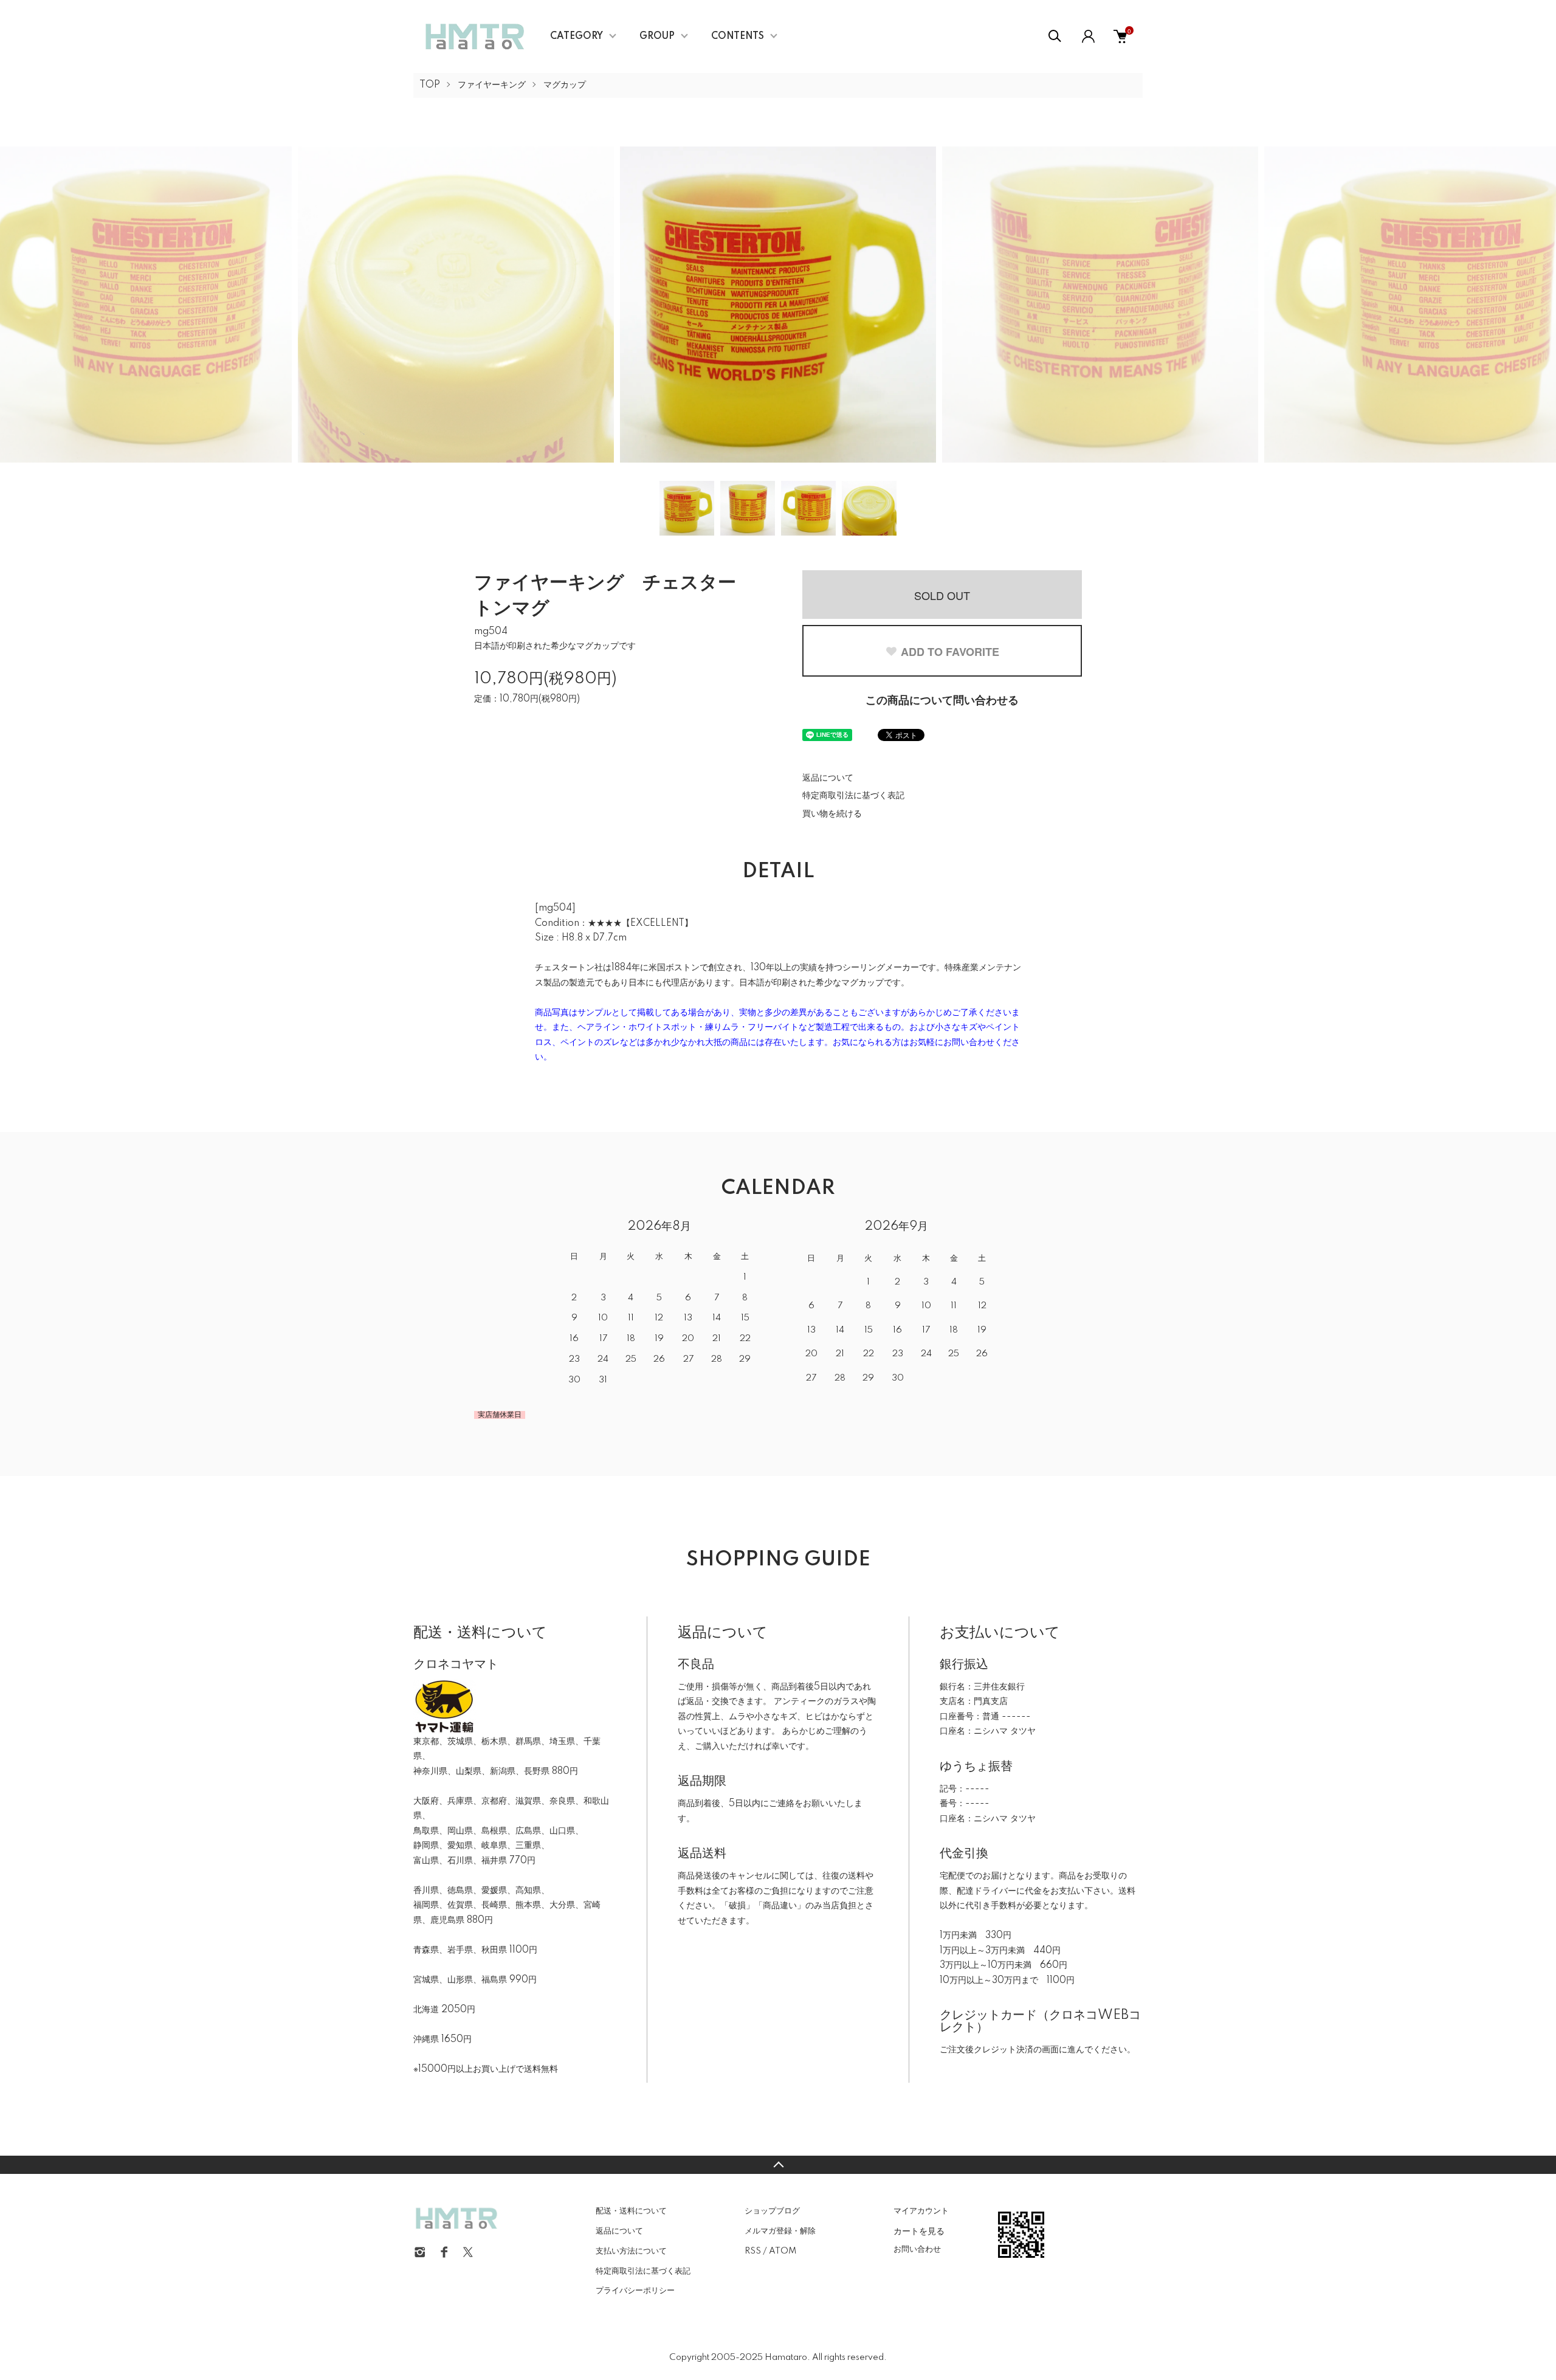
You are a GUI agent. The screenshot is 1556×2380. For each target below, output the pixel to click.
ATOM (783, 2251)
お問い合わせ (917, 2249)
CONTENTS (738, 36)
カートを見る (919, 2230)
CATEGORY (577, 36)
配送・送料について (631, 2211)
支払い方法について (631, 2251)
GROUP (657, 36)
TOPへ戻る (778, 2165)
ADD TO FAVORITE (950, 652)
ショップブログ (772, 2211)
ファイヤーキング (492, 85)
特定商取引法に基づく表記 (853, 796)
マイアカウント (921, 2211)
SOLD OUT (942, 595)
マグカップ (565, 85)
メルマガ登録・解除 (780, 2231)
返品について (828, 778)
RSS (753, 2251)
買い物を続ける (832, 814)
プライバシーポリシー (635, 2291)
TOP (430, 85)
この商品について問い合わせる (942, 701)
